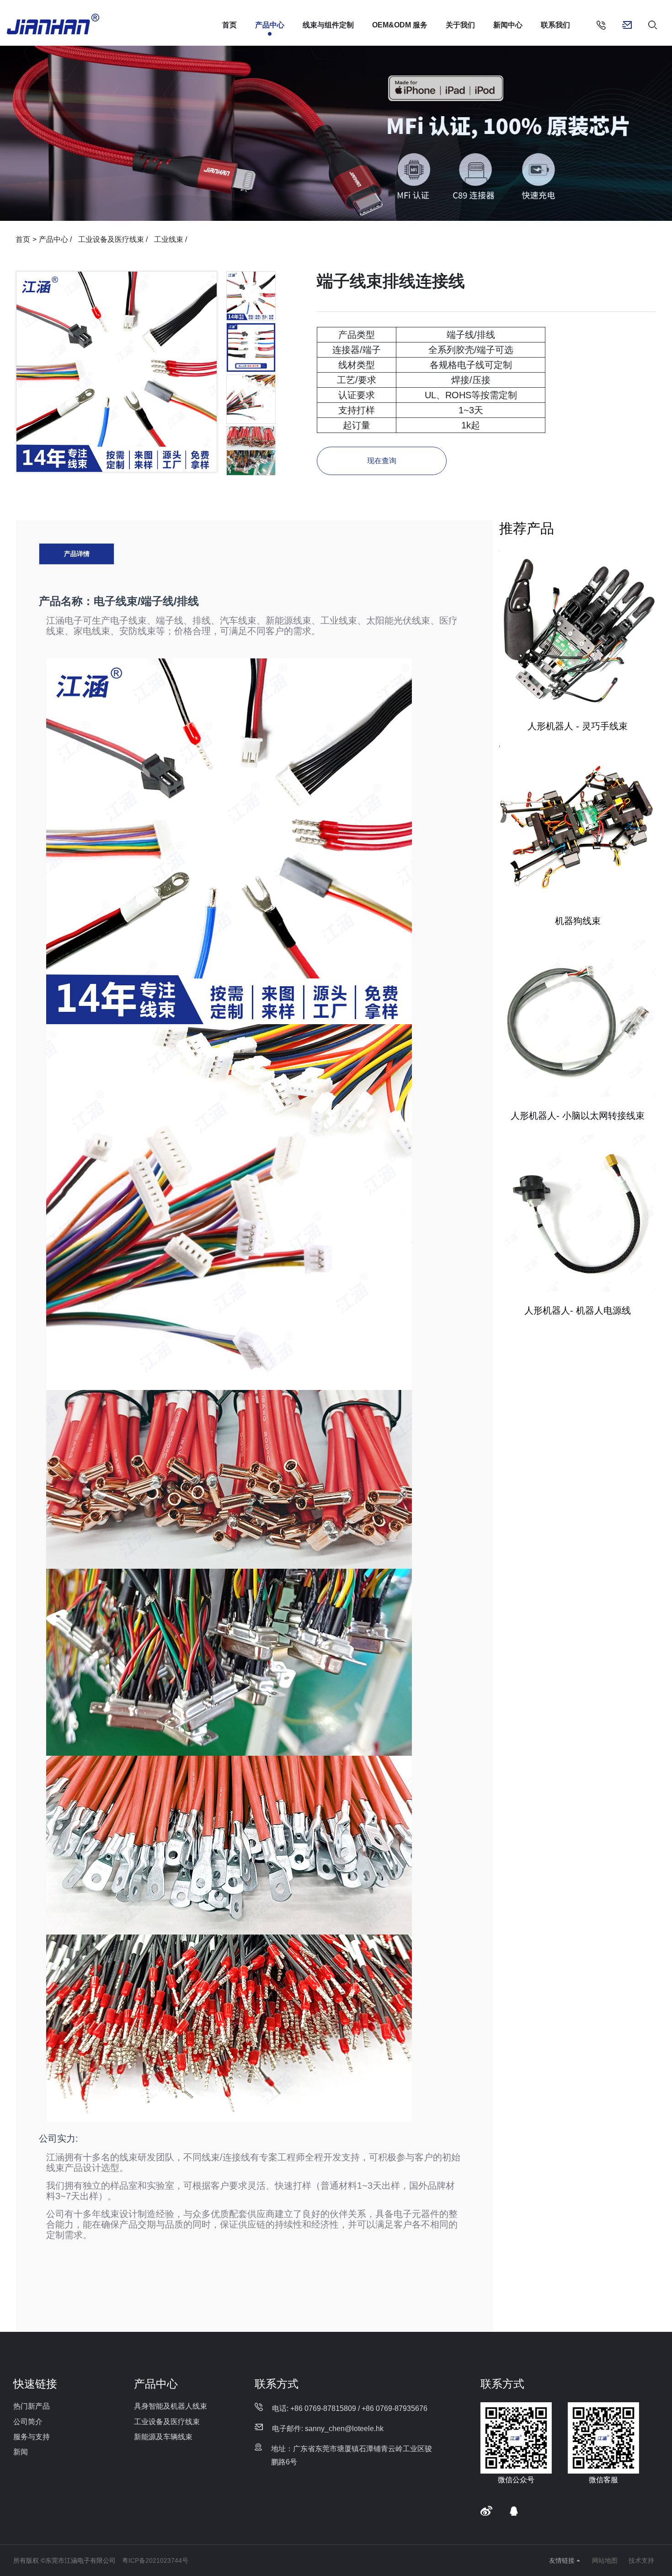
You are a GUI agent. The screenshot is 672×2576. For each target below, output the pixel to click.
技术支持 (641, 2560)
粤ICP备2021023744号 (155, 2560)
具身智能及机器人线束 (171, 2406)
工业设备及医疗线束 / (114, 239)
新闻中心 (508, 25)
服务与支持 (32, 2437)
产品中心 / (56, 239)
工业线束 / (171, 239)
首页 (229, 25)
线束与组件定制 (328, 25)
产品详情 (77, 554)
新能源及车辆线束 (163, 2437)
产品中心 (270, 25)
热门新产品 (32, 2406)
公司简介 (28, 2422)
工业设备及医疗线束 (167, 2422)
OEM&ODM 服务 (400, 25)
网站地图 (605, 2560)
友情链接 (562, 2560)
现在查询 (382, 461)
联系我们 (555, 25)
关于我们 (460, 25)
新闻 (21, 2452)
